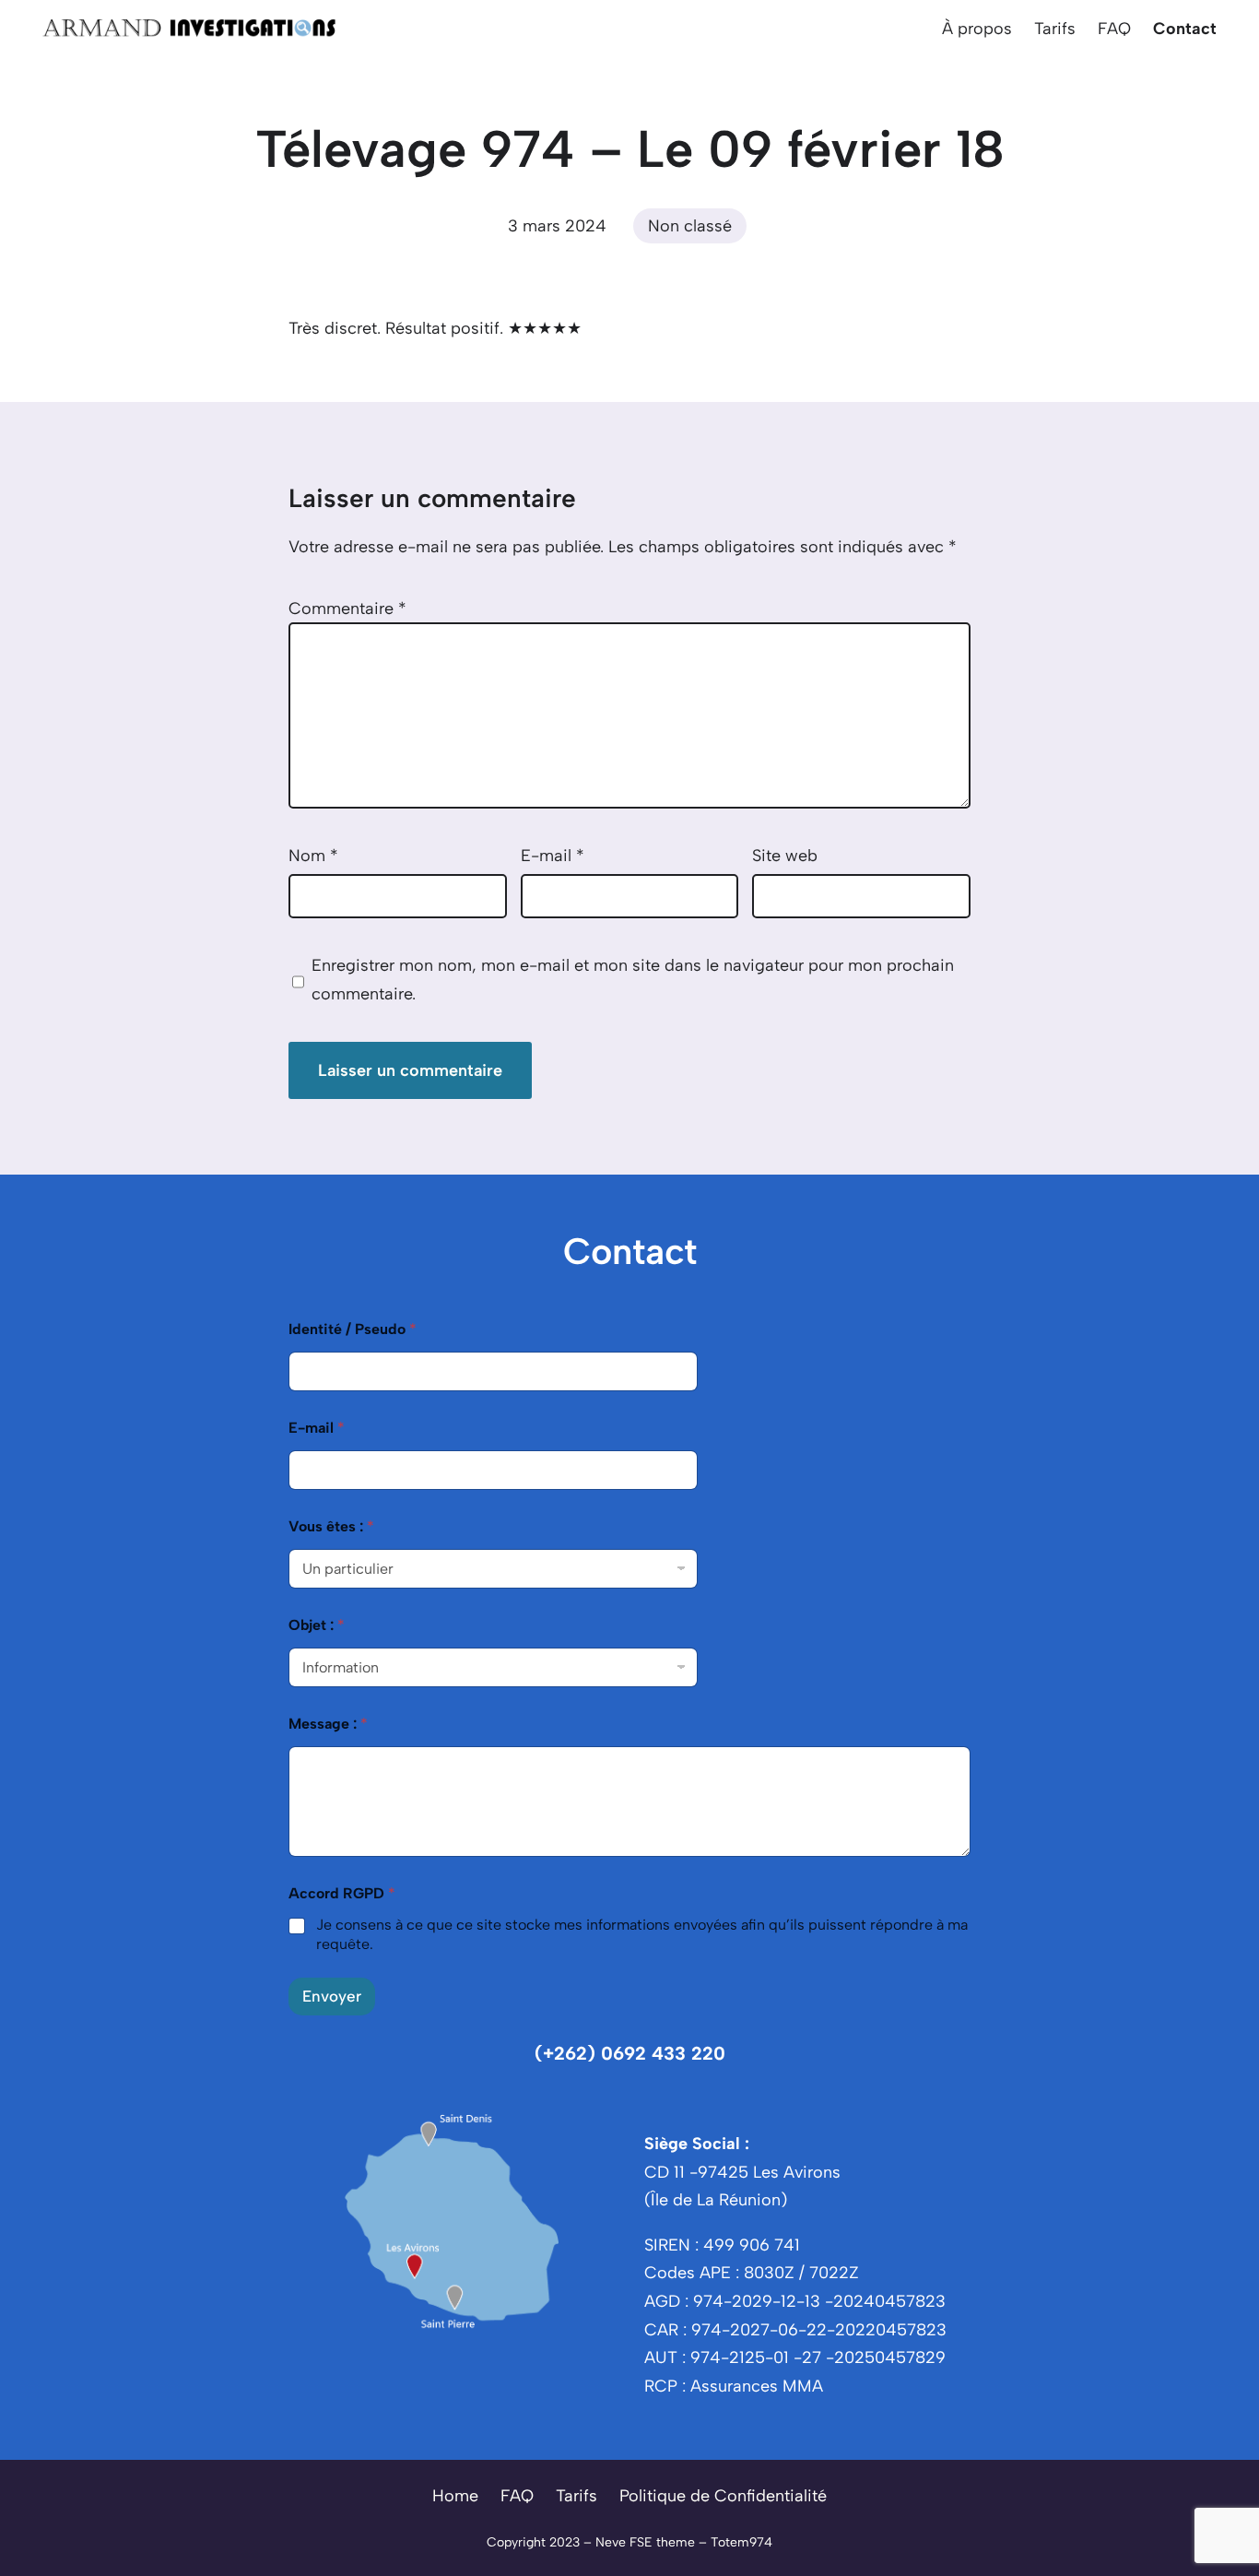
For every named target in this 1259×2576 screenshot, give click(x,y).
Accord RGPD (342, 1893)
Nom (313, 856)
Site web (785, 856)
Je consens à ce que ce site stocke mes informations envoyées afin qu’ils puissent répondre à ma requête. (642, 1934)
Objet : (317, 1625)
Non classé (690, 226)
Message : (328, 1724)
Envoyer (332, 1996)
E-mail (553, 856)
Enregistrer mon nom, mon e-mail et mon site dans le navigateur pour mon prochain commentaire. (633, 980)
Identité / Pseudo (353, 1329)
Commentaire (347, 609)
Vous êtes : (331, 1526)
